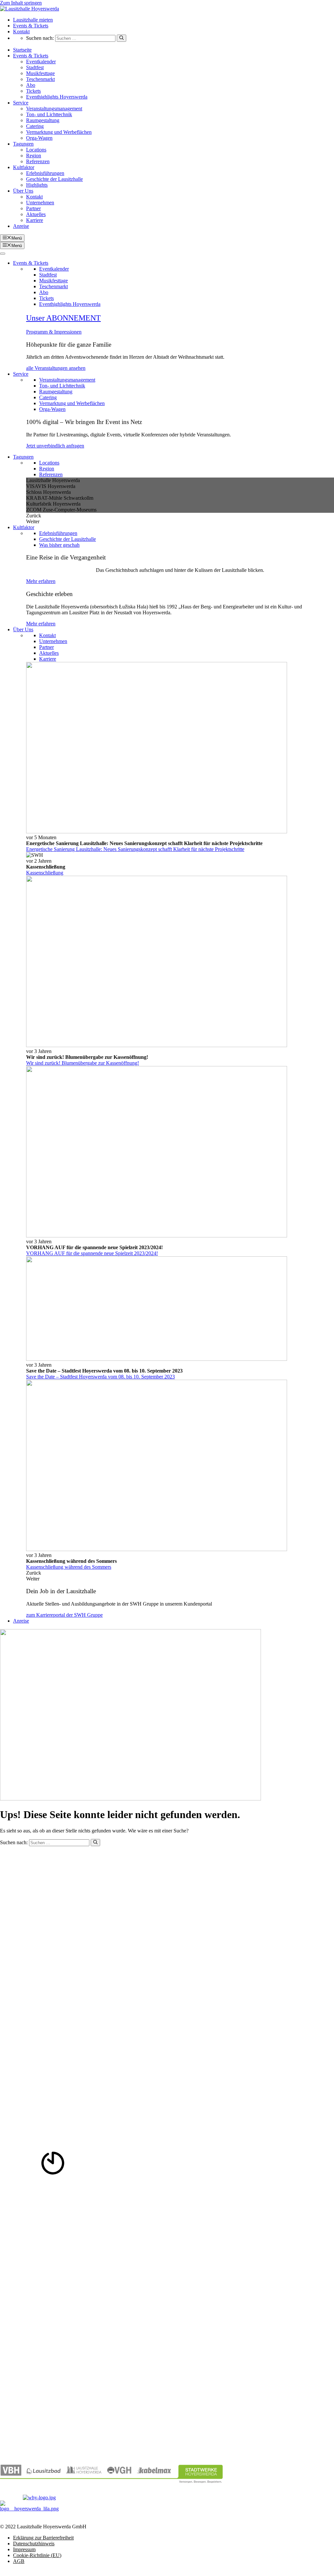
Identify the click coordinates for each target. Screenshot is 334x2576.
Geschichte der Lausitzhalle (54, 179)
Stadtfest (35, 67)
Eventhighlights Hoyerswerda (57, 97)
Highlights (37, 185)
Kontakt (21, 31)
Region (34, 156)
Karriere (35, 220)
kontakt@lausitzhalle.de (25, 1910)
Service (21, 103)
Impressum (24, 2549)
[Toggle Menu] (3, 254)
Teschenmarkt (40, 79)
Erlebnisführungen (45, 173)
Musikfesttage (40, 73)
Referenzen (38, 161)
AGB (19, 2561)
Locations (36, 150)
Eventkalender (41, 62)
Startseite (22, 50)
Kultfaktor (24, 167)
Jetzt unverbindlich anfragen (55, 446)
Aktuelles (36, 214)
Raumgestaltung (43, 120)
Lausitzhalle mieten (33, 20)
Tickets (33, 91)
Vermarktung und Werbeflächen (59, 132)
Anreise (21, 226)
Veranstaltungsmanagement (54, 109)
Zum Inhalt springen (21, 3)
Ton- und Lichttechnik (49, 114)
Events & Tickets (31, 26)
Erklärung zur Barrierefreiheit (43, 2538)
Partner (33, 208)
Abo (31, 85)
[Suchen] (121, 38)
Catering (35, 126)
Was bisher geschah (59, 545)
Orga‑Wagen (39, 138)
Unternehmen (40, 203)
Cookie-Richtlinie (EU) (37, 2555)
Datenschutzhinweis (34, 2544)
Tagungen (23, 144)
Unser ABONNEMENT (63, 318)
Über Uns (23, 191)
